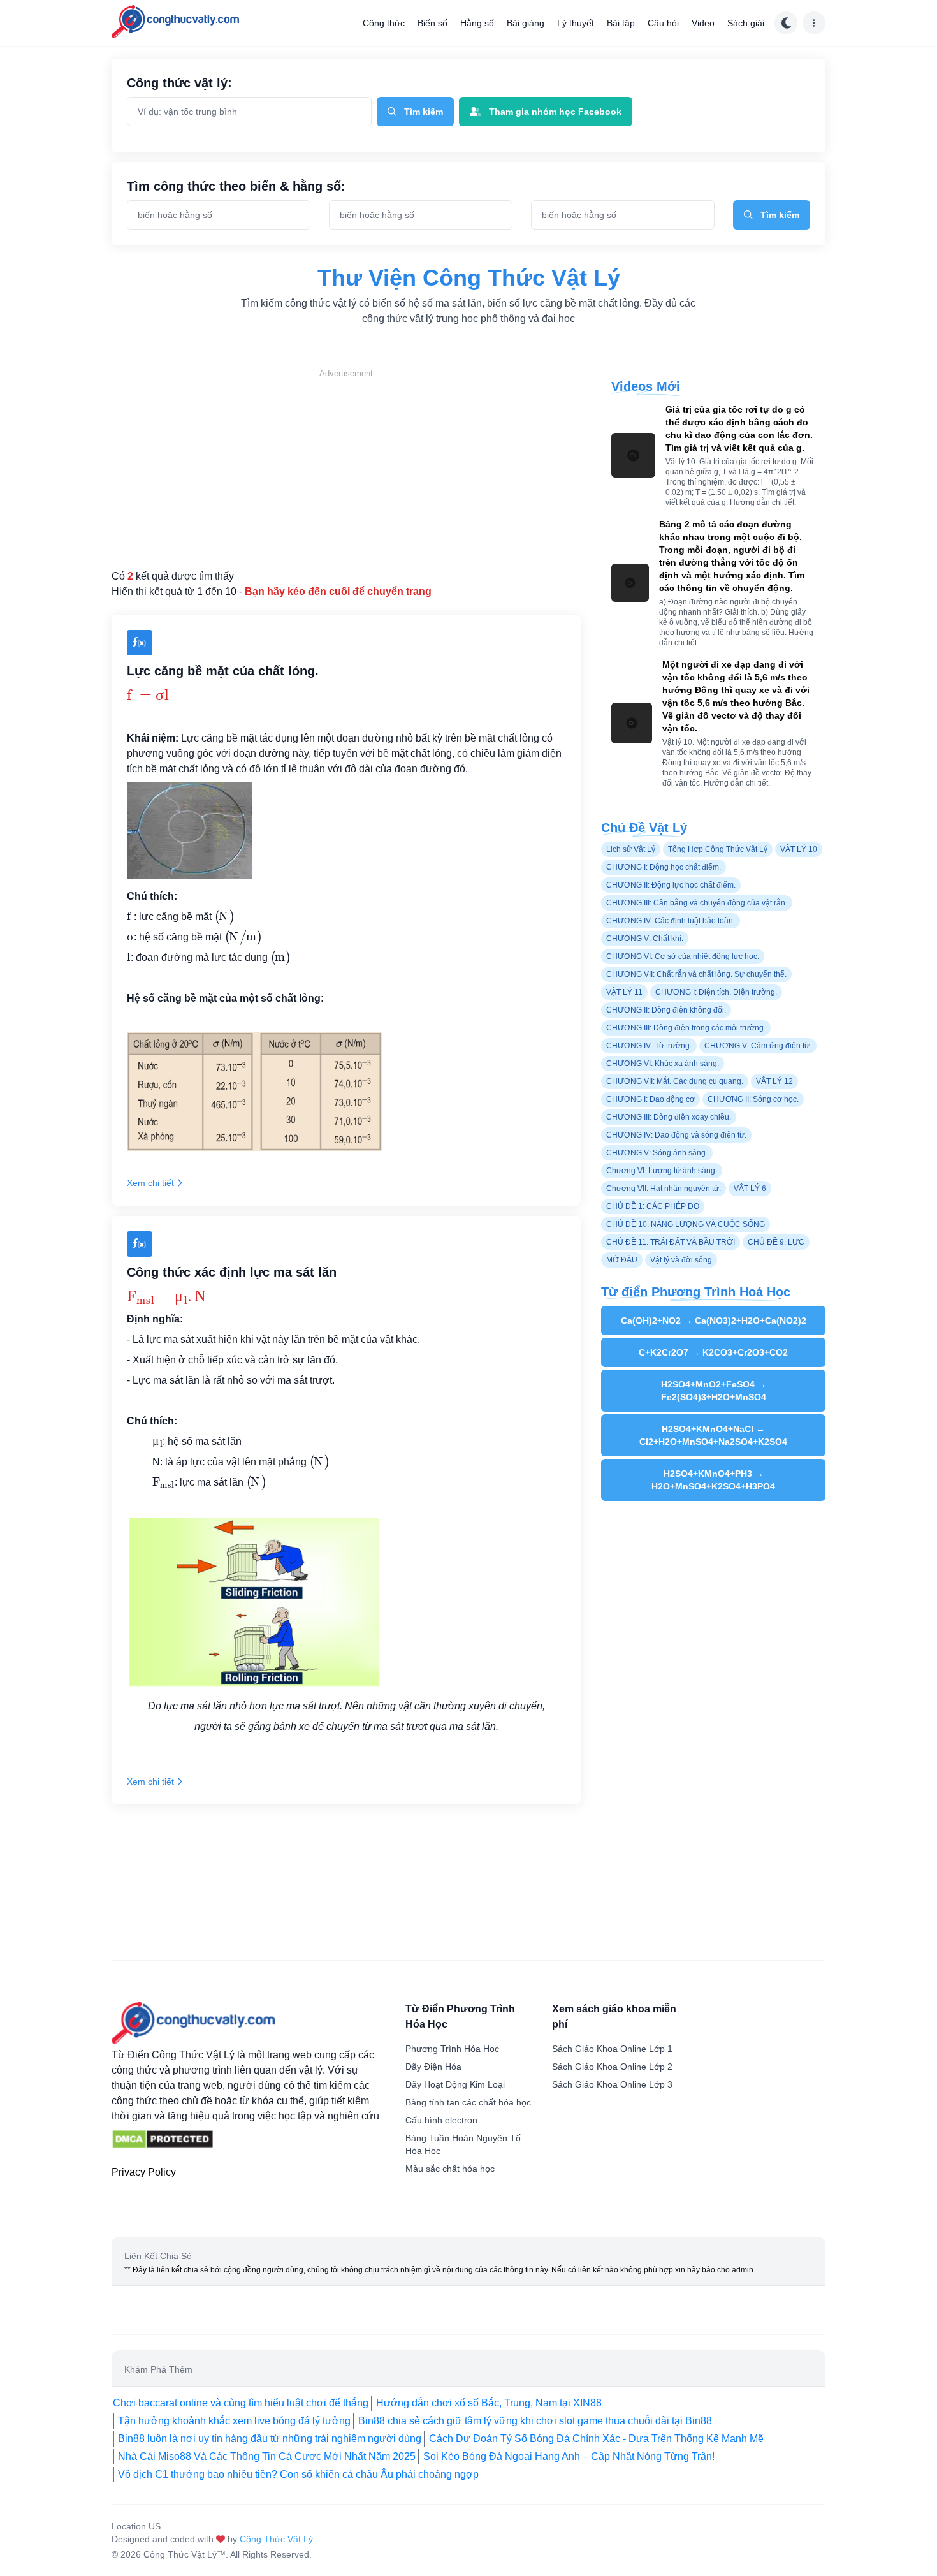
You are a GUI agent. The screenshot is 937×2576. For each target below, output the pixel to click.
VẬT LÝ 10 (799, 849)
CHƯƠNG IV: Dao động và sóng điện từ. (676, 1135)
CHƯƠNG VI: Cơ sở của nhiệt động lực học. (683, 956)
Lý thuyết (576, 23)
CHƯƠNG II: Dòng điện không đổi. (666, 1010)
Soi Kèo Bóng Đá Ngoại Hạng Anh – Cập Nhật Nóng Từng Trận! (569, 2456)
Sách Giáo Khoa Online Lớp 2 (612, 2067)
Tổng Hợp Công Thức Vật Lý (718, 849)
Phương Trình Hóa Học (452, 2049)
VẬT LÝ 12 (774, 1081)
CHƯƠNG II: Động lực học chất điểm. (671, 885)
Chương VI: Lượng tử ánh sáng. (662, 1171)
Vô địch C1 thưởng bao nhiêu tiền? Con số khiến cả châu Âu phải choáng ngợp (298, 2474)
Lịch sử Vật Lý (631, 849)
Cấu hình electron (441, 2120)
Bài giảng (526, 23)
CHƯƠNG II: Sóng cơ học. (753, 1099)
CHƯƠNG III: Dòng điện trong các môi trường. (686, 1028)
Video (703, 23)
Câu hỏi (663, 23)
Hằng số (477, 23)
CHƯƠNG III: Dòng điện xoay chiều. (669, 1117)
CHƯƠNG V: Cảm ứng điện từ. (758, 1046)
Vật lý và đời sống (681, 1260)
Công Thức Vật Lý (276, 2539)
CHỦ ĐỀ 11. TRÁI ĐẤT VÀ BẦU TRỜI (671, 1242)
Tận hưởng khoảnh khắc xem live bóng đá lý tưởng (234, 2421)
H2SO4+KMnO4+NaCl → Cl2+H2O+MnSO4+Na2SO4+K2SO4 (713, 1435)
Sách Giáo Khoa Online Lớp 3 (612, 2084)
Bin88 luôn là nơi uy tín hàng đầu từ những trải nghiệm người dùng (270, 2439)
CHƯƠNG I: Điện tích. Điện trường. (716, 992)
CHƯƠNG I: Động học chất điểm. (664, 867)
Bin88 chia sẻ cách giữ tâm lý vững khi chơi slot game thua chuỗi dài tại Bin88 (535, 2421)
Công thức (384, 23)
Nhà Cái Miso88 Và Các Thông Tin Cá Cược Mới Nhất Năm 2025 (267, 2456)
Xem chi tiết (150, 1183)
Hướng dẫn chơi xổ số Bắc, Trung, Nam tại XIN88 (489, 2403)
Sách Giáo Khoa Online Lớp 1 (612, 2049)
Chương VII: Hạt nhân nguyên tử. (664, 1189)
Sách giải (746, 23)
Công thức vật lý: (179, 83)
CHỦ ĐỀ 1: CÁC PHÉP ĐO (653, 1206)
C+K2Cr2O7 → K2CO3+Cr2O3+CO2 (713, 1352)
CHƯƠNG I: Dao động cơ (650, 1099)
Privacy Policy (144, 2172)
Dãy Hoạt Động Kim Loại (455, 2084)
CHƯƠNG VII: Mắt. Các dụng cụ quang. (675, 1081)
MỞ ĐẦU (622, 1260)
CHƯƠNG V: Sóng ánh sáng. (657, 1153)
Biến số (432, 23)
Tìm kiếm (424, 112)
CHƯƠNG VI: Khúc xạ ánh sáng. (663, 1064)
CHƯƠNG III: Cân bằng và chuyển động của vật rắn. (697, 903)
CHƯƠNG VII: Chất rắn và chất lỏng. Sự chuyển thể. (696, 974)
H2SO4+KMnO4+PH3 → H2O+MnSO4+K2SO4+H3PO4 (713, 1480)
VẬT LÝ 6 (750, 1189)
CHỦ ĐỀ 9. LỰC (776, 1242)
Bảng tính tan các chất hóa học (468, 2102)
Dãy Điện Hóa (433, 2067)
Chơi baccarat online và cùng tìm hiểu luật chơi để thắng (241, 2403)
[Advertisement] (346, 469)
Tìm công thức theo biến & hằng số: (236, 186)
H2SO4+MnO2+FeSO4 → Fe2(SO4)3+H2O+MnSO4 (714, 1391)
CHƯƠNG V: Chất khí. (645, 939)
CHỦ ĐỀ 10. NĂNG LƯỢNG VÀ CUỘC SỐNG (686, 1224)
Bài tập (621, 23)
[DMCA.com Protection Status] (163, 2139)
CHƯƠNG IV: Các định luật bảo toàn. (671, 921)
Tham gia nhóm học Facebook (555, 112)
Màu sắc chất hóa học (450, 2169)
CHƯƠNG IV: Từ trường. (649, 1046)
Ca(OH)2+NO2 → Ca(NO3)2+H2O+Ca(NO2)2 (714, 1321)
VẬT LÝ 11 (624, 992)
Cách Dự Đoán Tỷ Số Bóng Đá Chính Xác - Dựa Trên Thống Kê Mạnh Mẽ (596, 2439)
